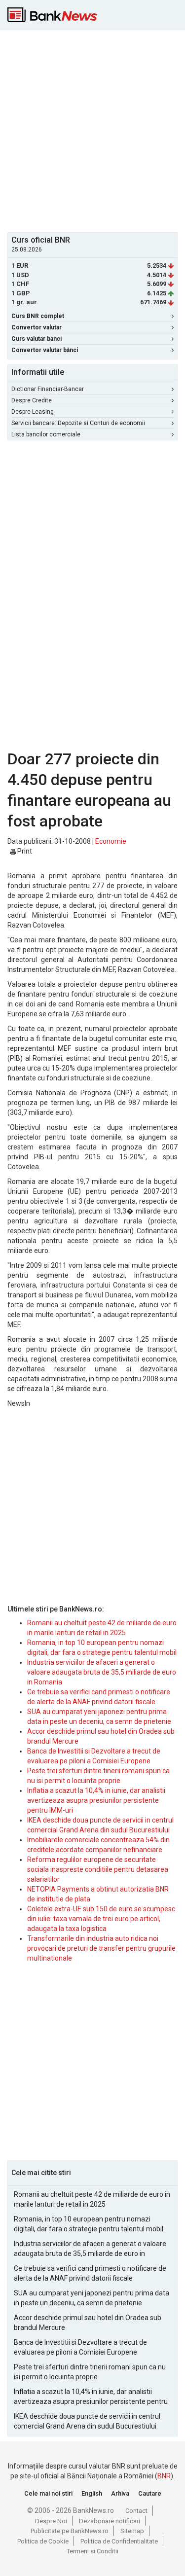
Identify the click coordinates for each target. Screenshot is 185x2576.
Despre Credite (32, 400)
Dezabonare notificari (110, 2521)
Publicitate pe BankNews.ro (70, 2531)
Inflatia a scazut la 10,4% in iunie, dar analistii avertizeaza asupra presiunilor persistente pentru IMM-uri (96, 1800)
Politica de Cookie (43, 2541)
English (92, 2493)
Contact (136, 2511)
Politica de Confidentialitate (119, 2541)
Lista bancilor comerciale (46, 434)
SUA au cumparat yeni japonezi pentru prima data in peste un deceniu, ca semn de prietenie (92, 2298)
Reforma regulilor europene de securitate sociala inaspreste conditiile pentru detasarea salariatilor (98, 1869)
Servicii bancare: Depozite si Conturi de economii (78, 423)
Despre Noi (51, 2521)
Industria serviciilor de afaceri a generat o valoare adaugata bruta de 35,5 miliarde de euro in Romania (102, 1672)
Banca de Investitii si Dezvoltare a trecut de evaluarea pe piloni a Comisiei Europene (80, 2347)
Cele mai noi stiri (48, 2493)
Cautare (150, 2493)
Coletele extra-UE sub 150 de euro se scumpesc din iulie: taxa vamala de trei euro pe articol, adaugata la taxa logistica (101, 1919)
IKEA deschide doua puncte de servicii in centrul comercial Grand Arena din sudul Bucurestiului (87, 2421)
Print (24, 851)
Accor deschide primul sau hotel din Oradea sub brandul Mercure (88, 2323)
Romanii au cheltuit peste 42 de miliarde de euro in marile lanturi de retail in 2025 (92, 2199)
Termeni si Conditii (92, 2551)
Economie (111, 841)
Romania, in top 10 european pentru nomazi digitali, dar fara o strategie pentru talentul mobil (89, 2224)
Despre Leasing (33, 412)
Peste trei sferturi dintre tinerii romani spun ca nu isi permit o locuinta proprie (90, 2372)
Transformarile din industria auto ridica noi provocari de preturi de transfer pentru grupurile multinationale (101, 1948)
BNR (164, 2476)
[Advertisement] (92, 130)
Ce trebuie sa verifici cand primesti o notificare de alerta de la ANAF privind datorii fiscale (90, 2273)
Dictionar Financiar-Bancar (48, 389)
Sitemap (132, 2531)
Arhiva (120, 2493)
